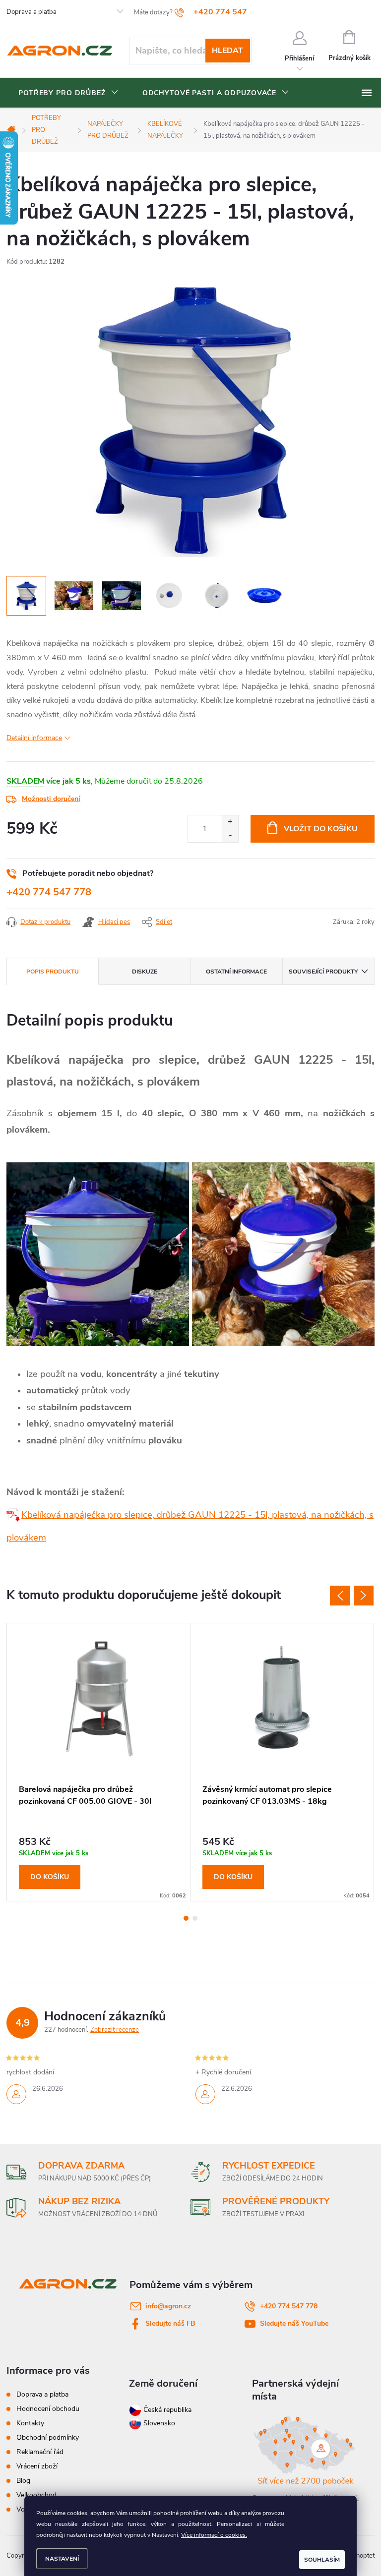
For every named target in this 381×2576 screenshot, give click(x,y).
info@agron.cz (168, 2306)
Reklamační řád (40, 2452)
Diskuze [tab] (145, 972)
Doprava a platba (32, 12)
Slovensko (158, 2423)
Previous (340, 1596)
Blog (23, 2481)
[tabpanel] (99, 1762)
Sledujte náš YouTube (294, 2323)
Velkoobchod (36, 2495)
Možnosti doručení (51, 799)
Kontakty (30, 2423)
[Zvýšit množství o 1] (230, 822)
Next (364, 1596)
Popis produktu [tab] (53, 972)
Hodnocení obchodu (48, 2409)
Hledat (227, 51)
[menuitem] (68, 93)
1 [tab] (186, 1918)
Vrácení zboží (37, 2466)
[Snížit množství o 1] (230, 835)
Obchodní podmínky (48, 2437)
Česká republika (167, 2410)
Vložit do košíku (321, 829)
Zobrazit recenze (115, 2030)
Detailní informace (34, 738)
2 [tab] (195, 1918)
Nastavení (62, 2559)
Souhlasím (322, 2560)
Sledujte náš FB (170, 2323)
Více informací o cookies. (214, 2535)
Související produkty (323, 972)
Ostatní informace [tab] (236, 972)
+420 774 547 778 (49, 892)
